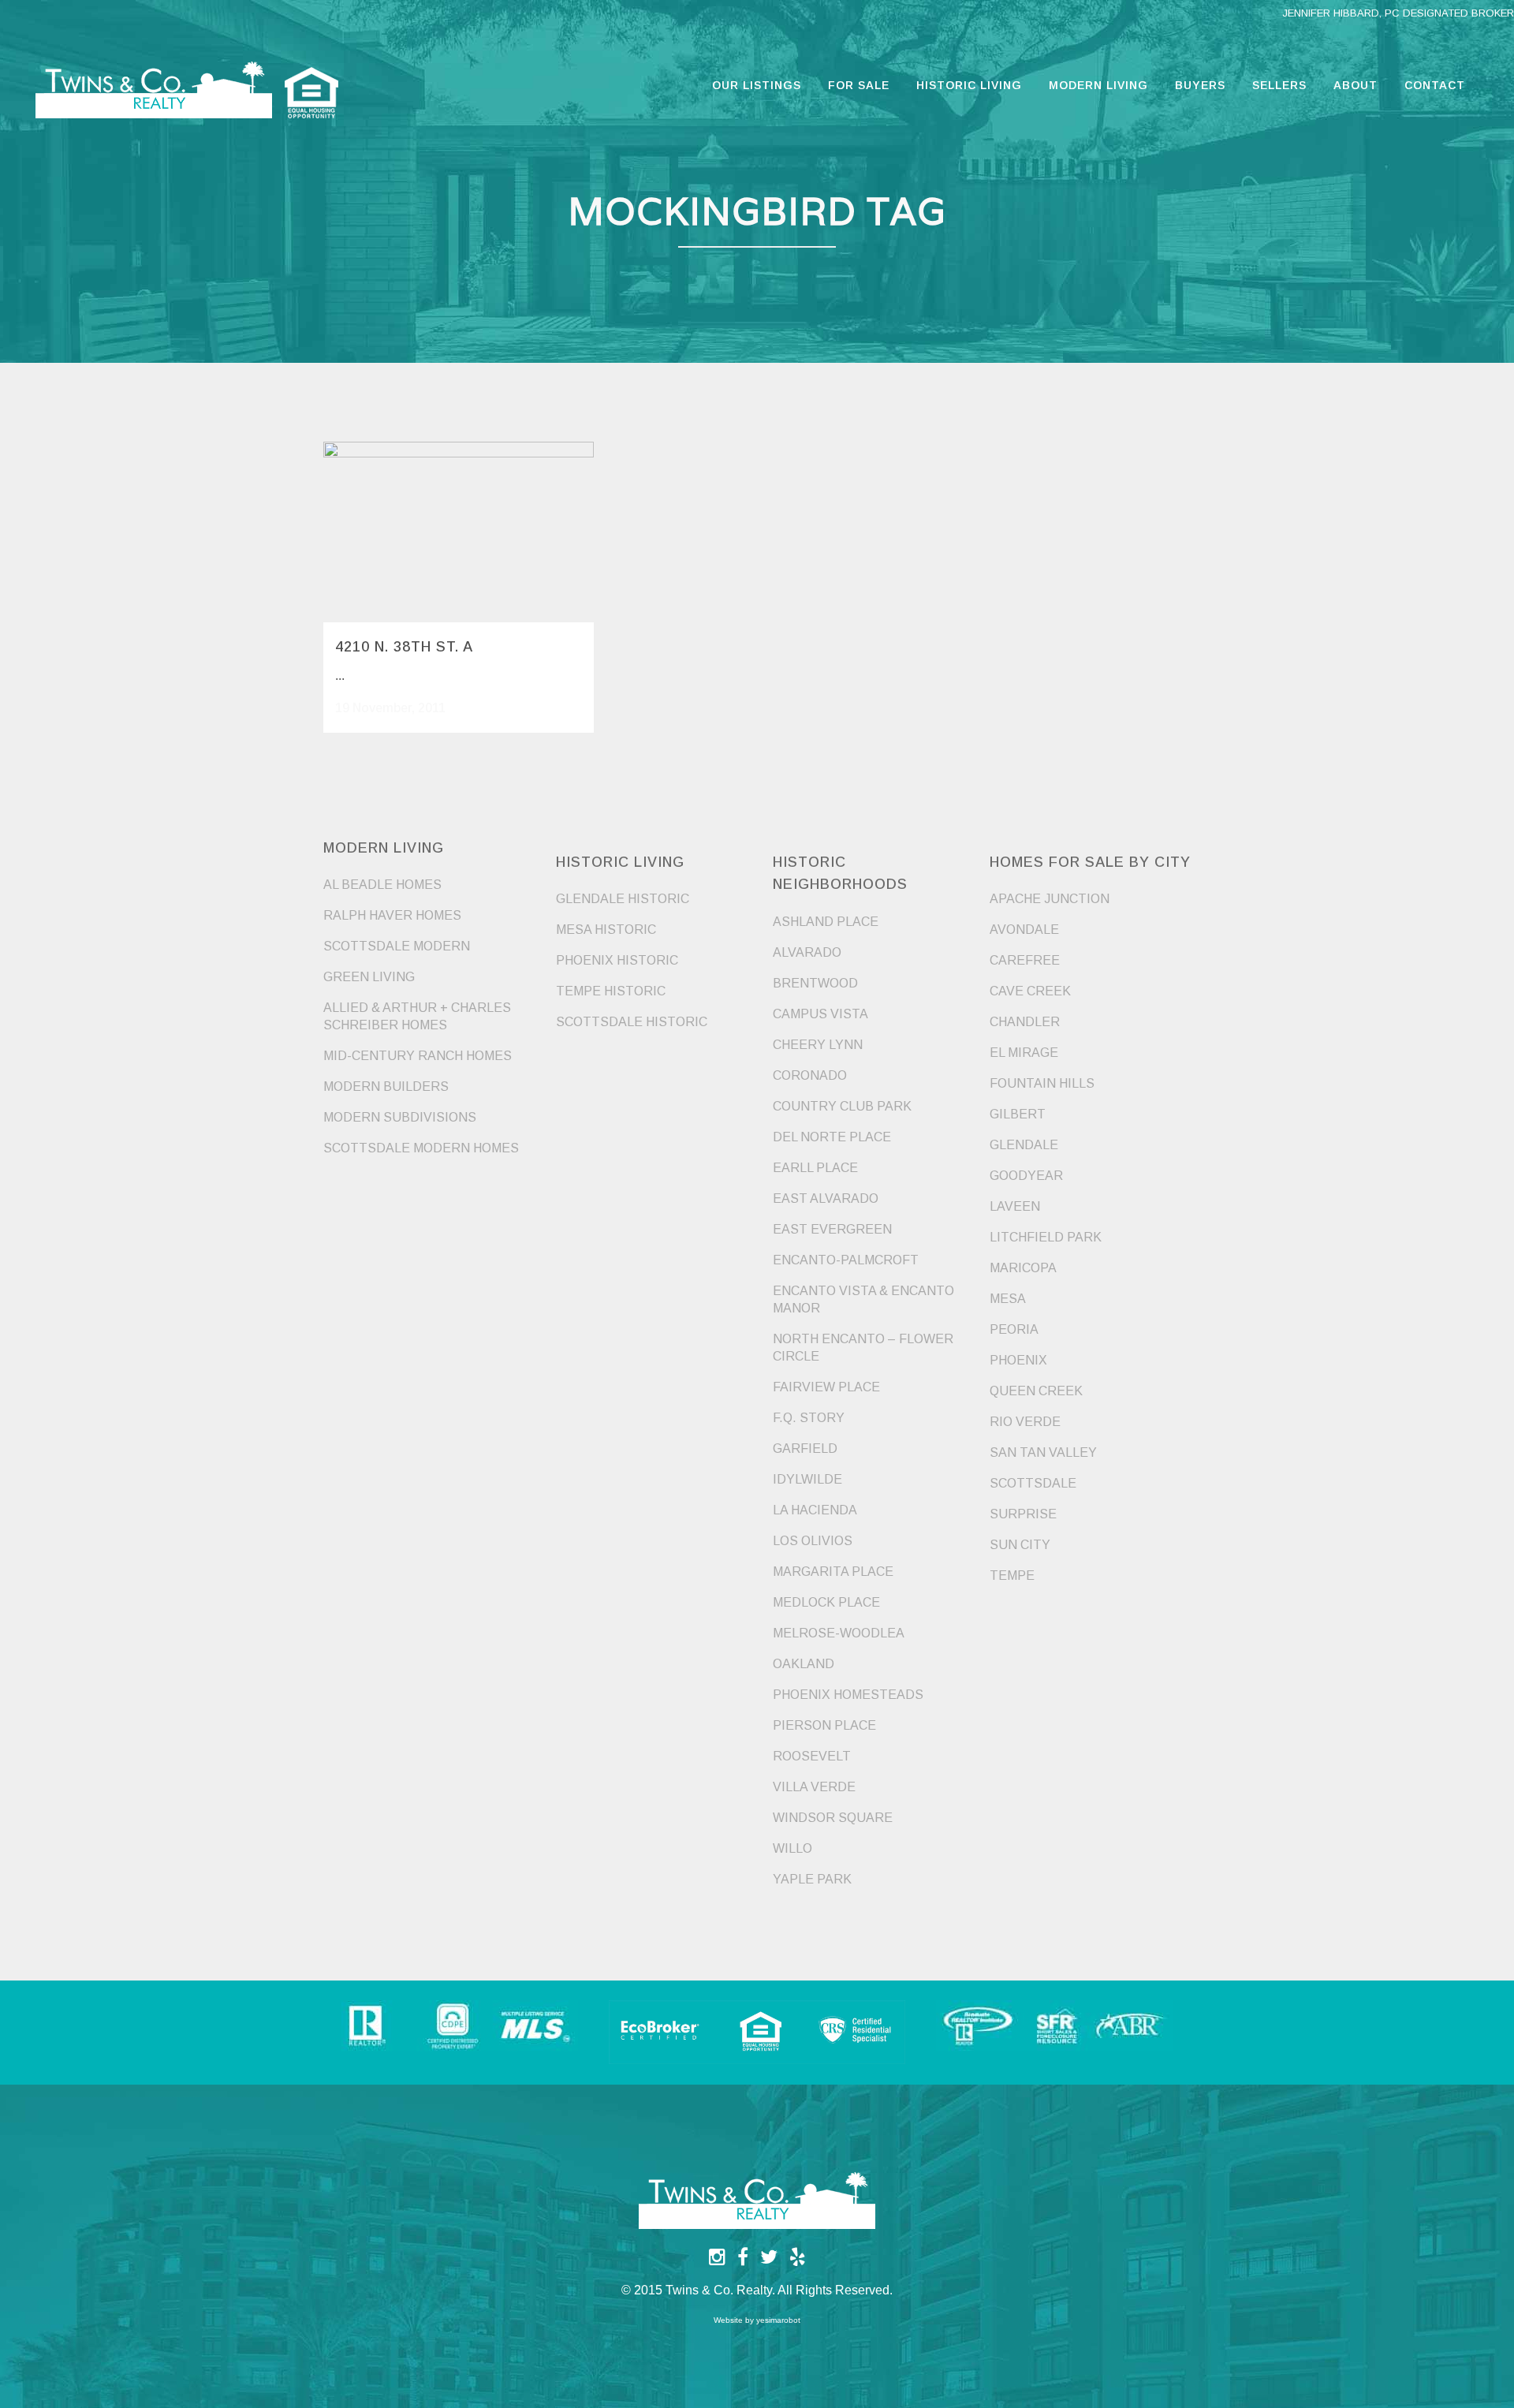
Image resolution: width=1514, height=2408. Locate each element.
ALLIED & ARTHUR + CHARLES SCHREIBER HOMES (417, 1016)
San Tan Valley (1043, 1452)
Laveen (1015, 1206)
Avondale (1024, 930)
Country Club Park (842, 1106)
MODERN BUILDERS (386, 1086)
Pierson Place (824, 1725)
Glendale (1024, 1145)
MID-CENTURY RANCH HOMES (418, 1056)
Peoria (1014, 1329)
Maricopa (1023, 1268)
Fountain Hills (1042, 1083)
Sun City (1020, 1545)
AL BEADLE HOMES (382, 885)
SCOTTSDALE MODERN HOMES (421, 1148)
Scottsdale (1033, 1483)
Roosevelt (812, 1756)
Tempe (1012, 1575)
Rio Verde (1025, 1422)
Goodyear (1026, 1176)
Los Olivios (813, 1541)
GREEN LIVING (369, 977)
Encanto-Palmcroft (846, 1260)
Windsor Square (833, 1818)
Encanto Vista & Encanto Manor (863, 1299)
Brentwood (815, 983)
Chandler (1025, 1022)
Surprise (1023, 1514)
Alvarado (807, 952)
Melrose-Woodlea (839, 1633)
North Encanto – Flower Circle (863, 1348)
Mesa (1008, 1299)
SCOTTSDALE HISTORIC (632, 1022)
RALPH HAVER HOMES (392, 915)
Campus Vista (820, 1014)
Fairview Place (826, 1387)
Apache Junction (1050, 899)
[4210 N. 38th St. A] (459, 532)
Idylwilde (807, 1479)
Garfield (805, 1449)
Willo (792, 1848)
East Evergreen (832, 1229)
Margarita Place (833, 1572)
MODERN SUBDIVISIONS (400, 1117)
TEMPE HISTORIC (611, 991)
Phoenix (1018, 1360)
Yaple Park (812, 1879)
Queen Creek (1036, 1391)
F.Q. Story (809, 1418)
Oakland (804, 1664)
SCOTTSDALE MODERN (397, 946)
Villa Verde (814, 1787)
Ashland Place (826, 922)
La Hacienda (815, 1510)
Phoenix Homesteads (848, 1695)
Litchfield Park (1046, 1237)
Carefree (1025, 960)
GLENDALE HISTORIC (623, 899)
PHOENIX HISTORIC (617, 960)
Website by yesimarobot (757, 2320)
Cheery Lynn (818, 1045)
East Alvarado (826, 1198)
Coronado (810, 1075)
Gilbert (1018, 1114)
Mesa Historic (606, 930)
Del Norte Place (832, 1137)
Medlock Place (826, 1602)
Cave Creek (1030, 991)
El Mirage (1024, 1053)
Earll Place (815, 1168)
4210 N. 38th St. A (404, 647)
